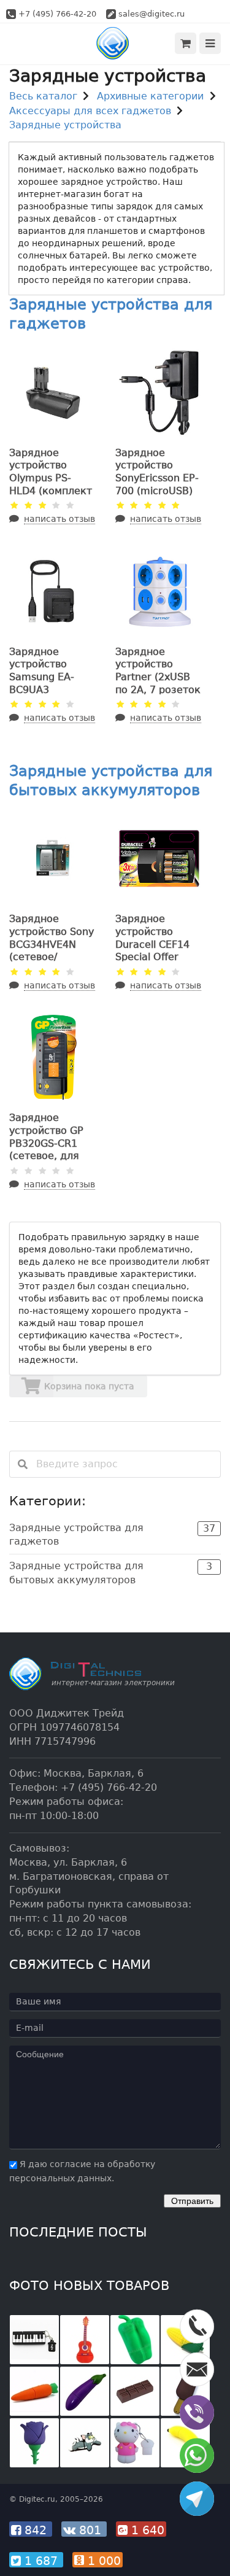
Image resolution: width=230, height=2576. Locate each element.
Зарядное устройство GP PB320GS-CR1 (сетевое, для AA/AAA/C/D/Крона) (46, 1150)
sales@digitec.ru (151, 14)
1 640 (146, 2530)
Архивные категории (150, 96)
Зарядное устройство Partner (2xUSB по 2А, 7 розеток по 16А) (158, 677)
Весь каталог (43, 96)
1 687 (41, 2561)
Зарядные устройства (65, 125)
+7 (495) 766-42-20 (57, 14)
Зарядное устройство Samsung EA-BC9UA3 (42, 671)
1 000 (102, 2561)
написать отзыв (59, 519)
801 (90, 2530)
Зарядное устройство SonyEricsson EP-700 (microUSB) (157, 472)
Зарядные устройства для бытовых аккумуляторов (111, 1573)
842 (36, 2530)
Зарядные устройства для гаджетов (112, 1535)
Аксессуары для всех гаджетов (90, 111)
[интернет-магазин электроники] (115, 43)
